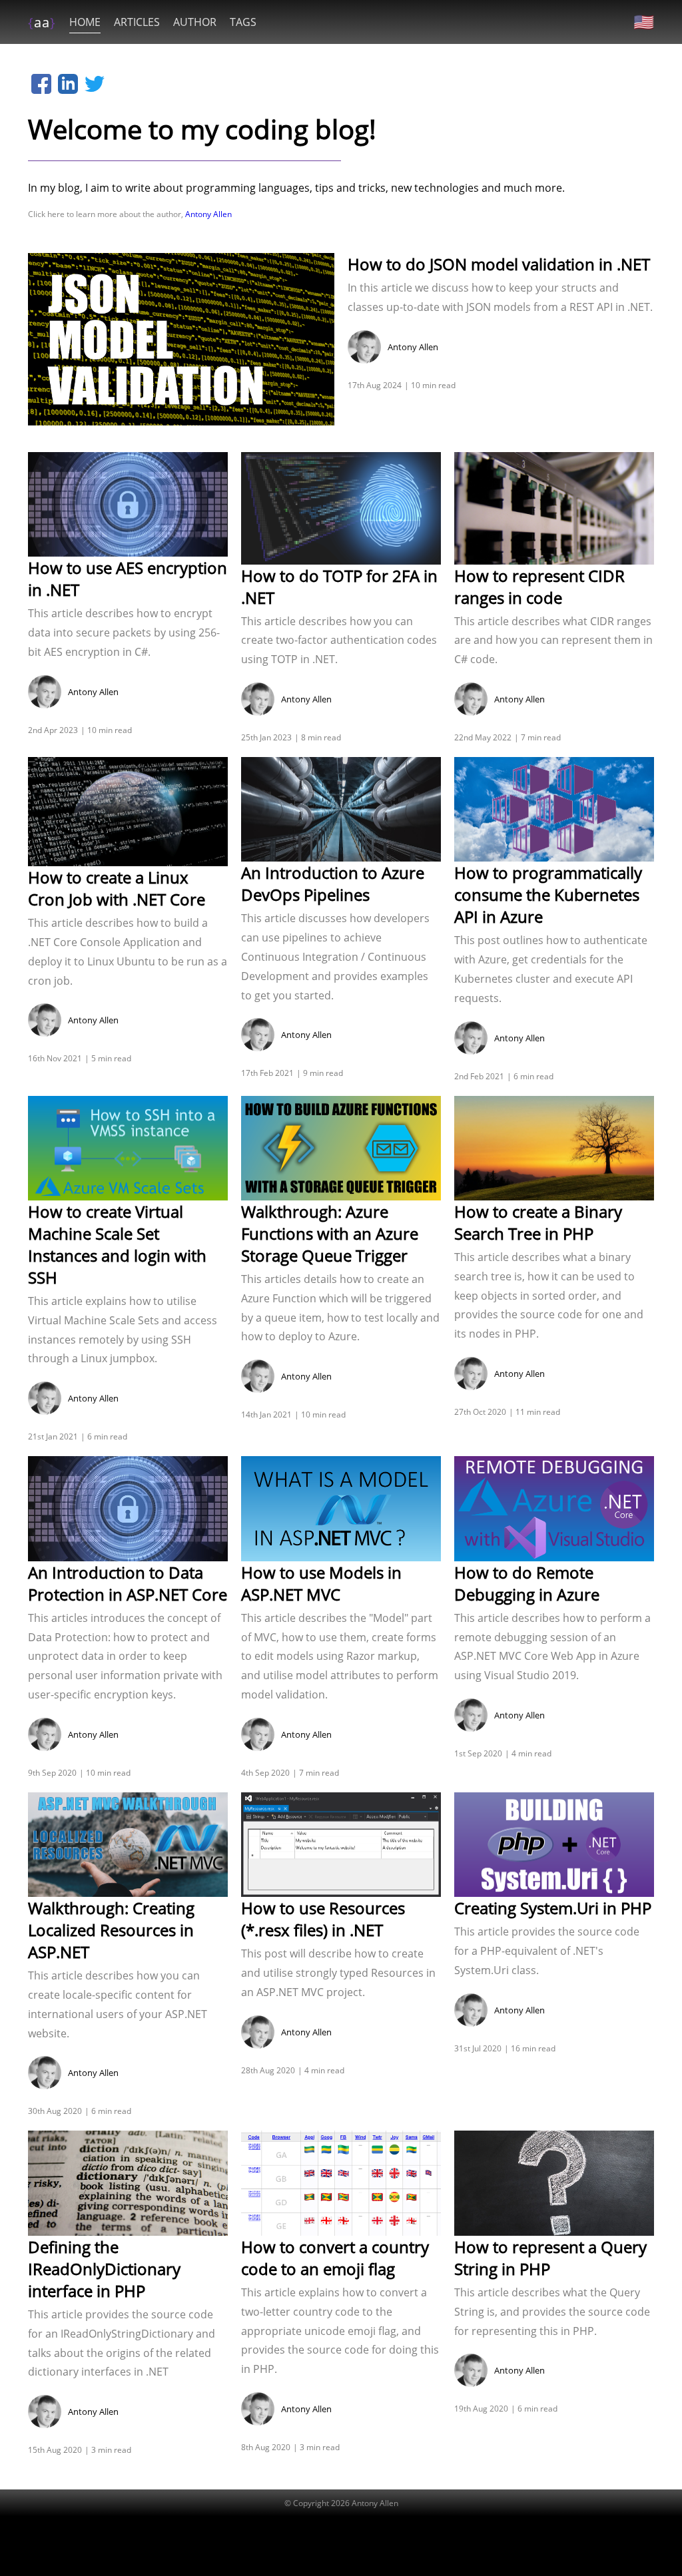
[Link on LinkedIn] (68, 84)
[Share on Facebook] (41, 84)
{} (42, 22)
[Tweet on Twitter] (95, 84)
